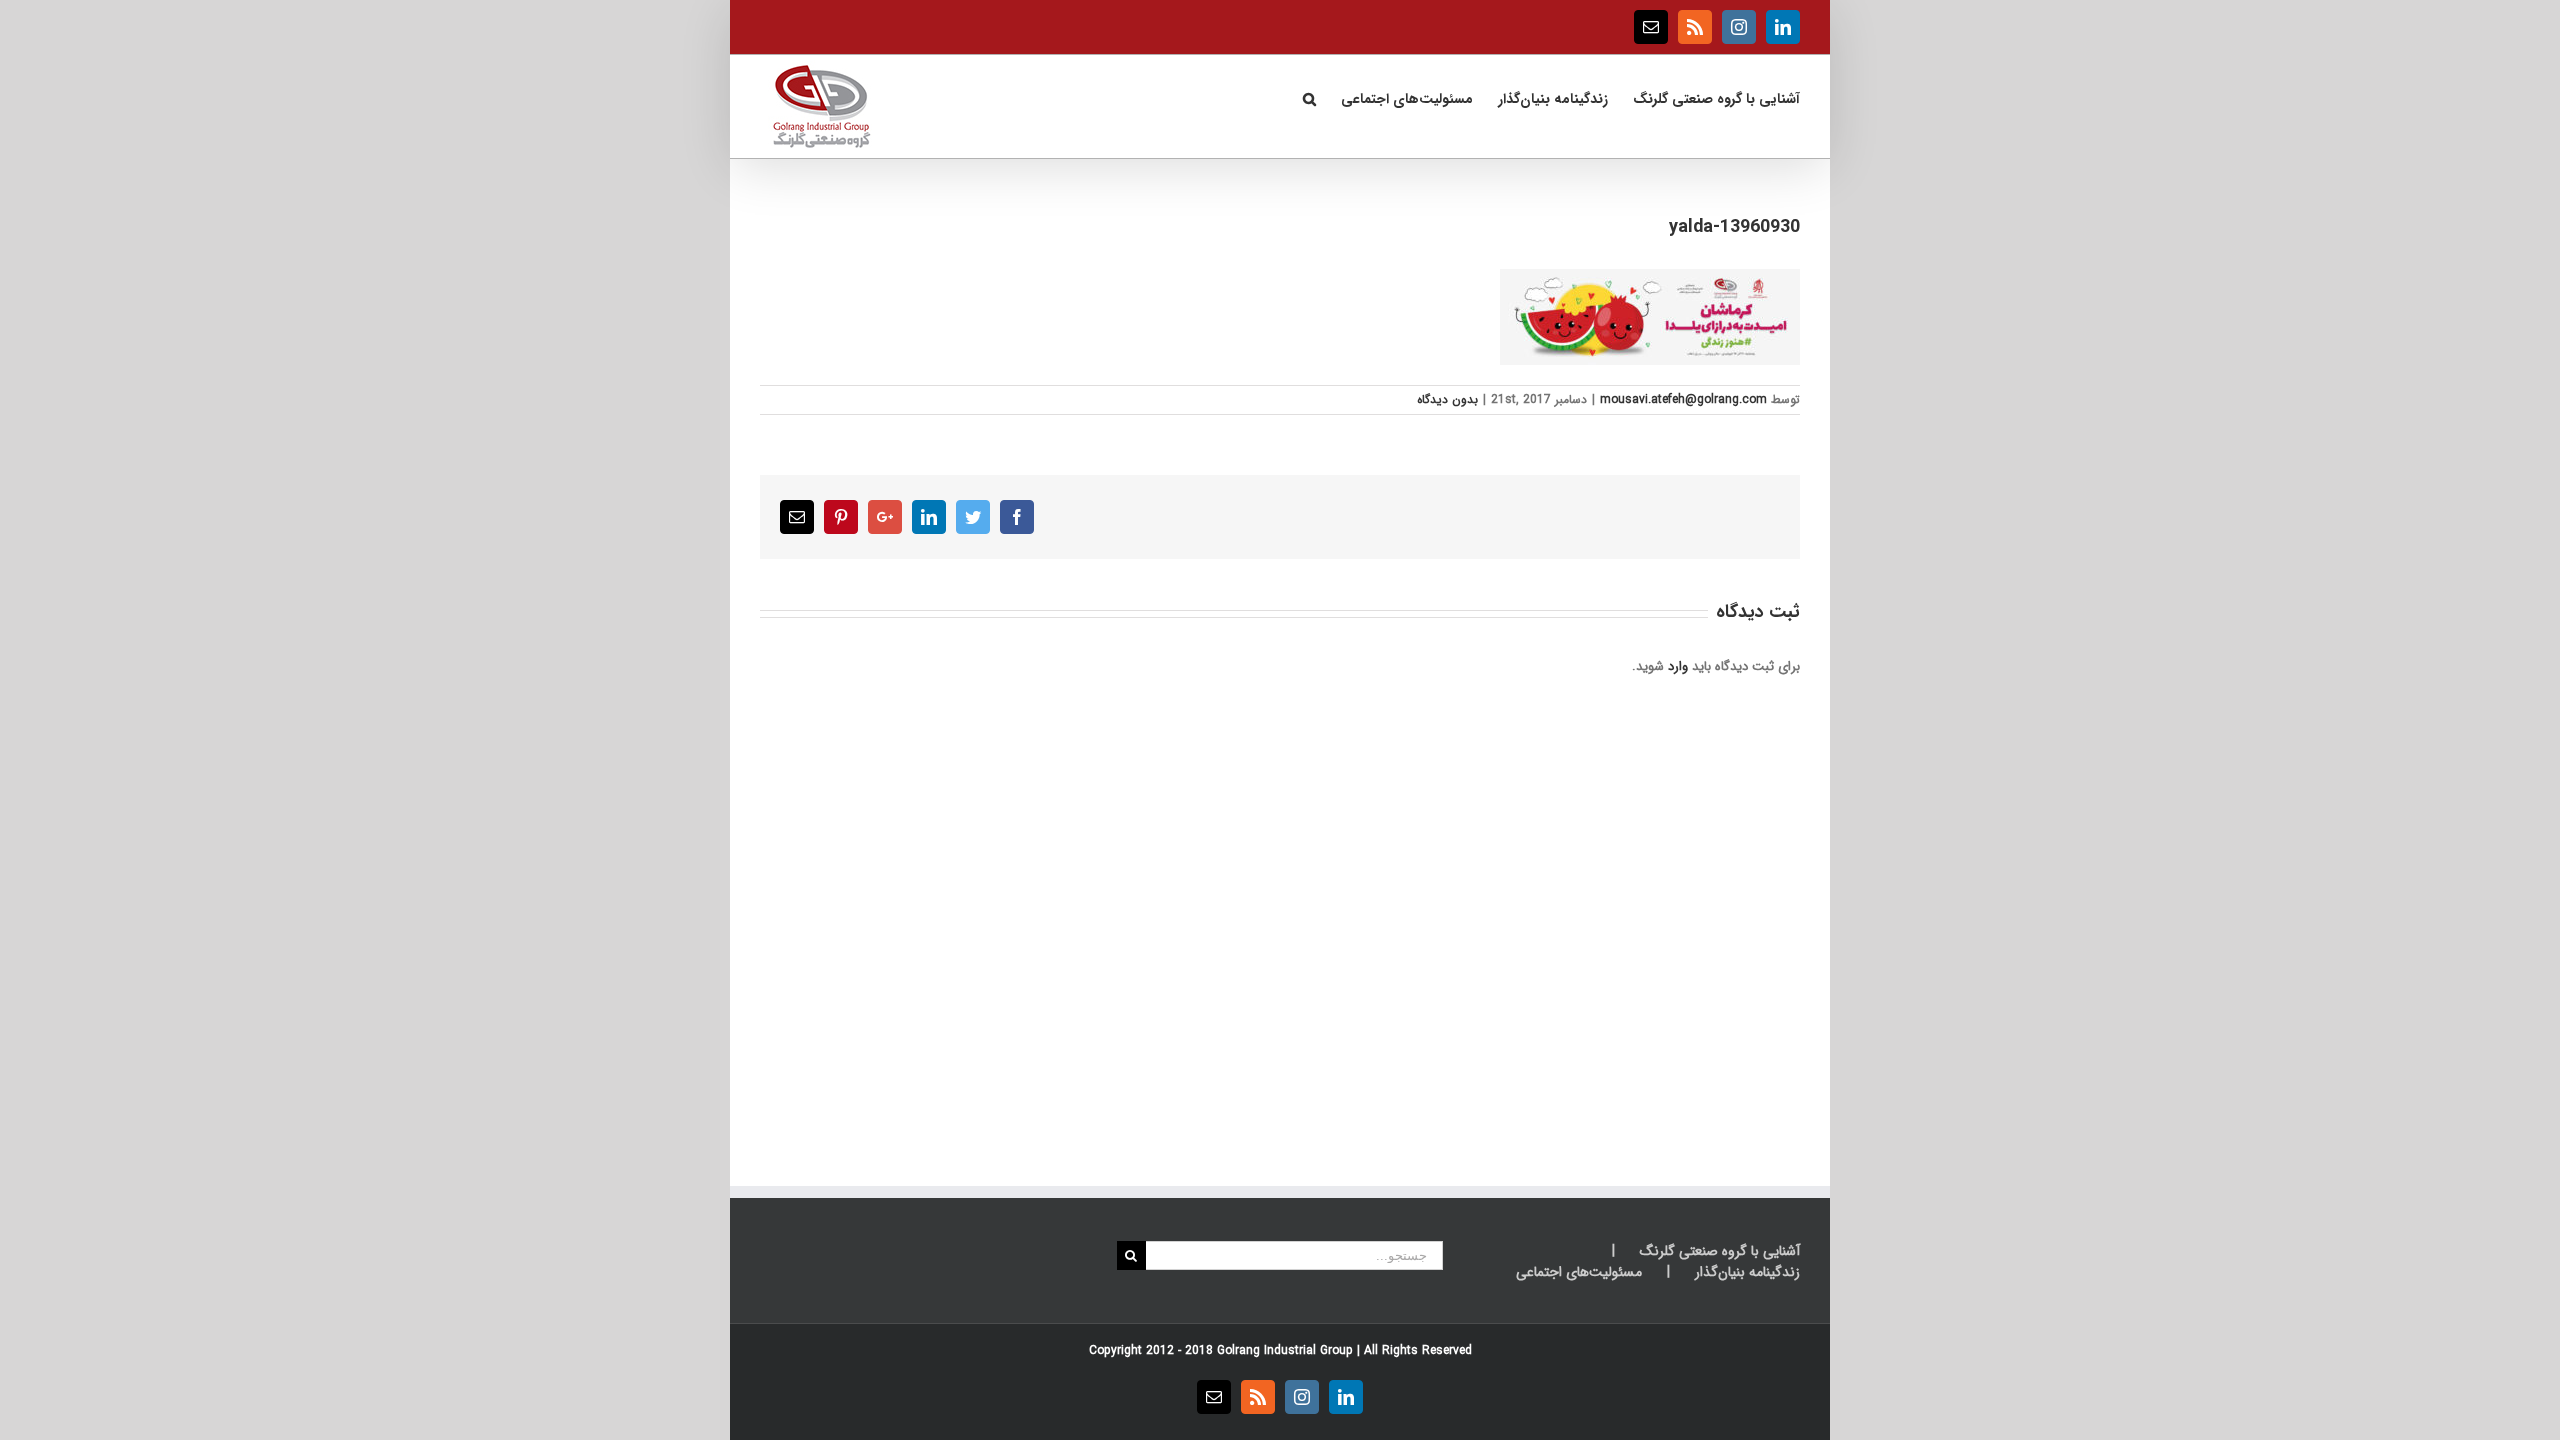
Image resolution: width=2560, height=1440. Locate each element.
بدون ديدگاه (1447, 399)
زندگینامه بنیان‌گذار (1747, 1272)
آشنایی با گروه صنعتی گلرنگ (1720, 1251)
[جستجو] (1309, 97)
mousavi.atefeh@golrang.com (1683, 399)
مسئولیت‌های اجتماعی (1579, 1272)
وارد (1678, 666)
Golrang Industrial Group (1285, 1350)
